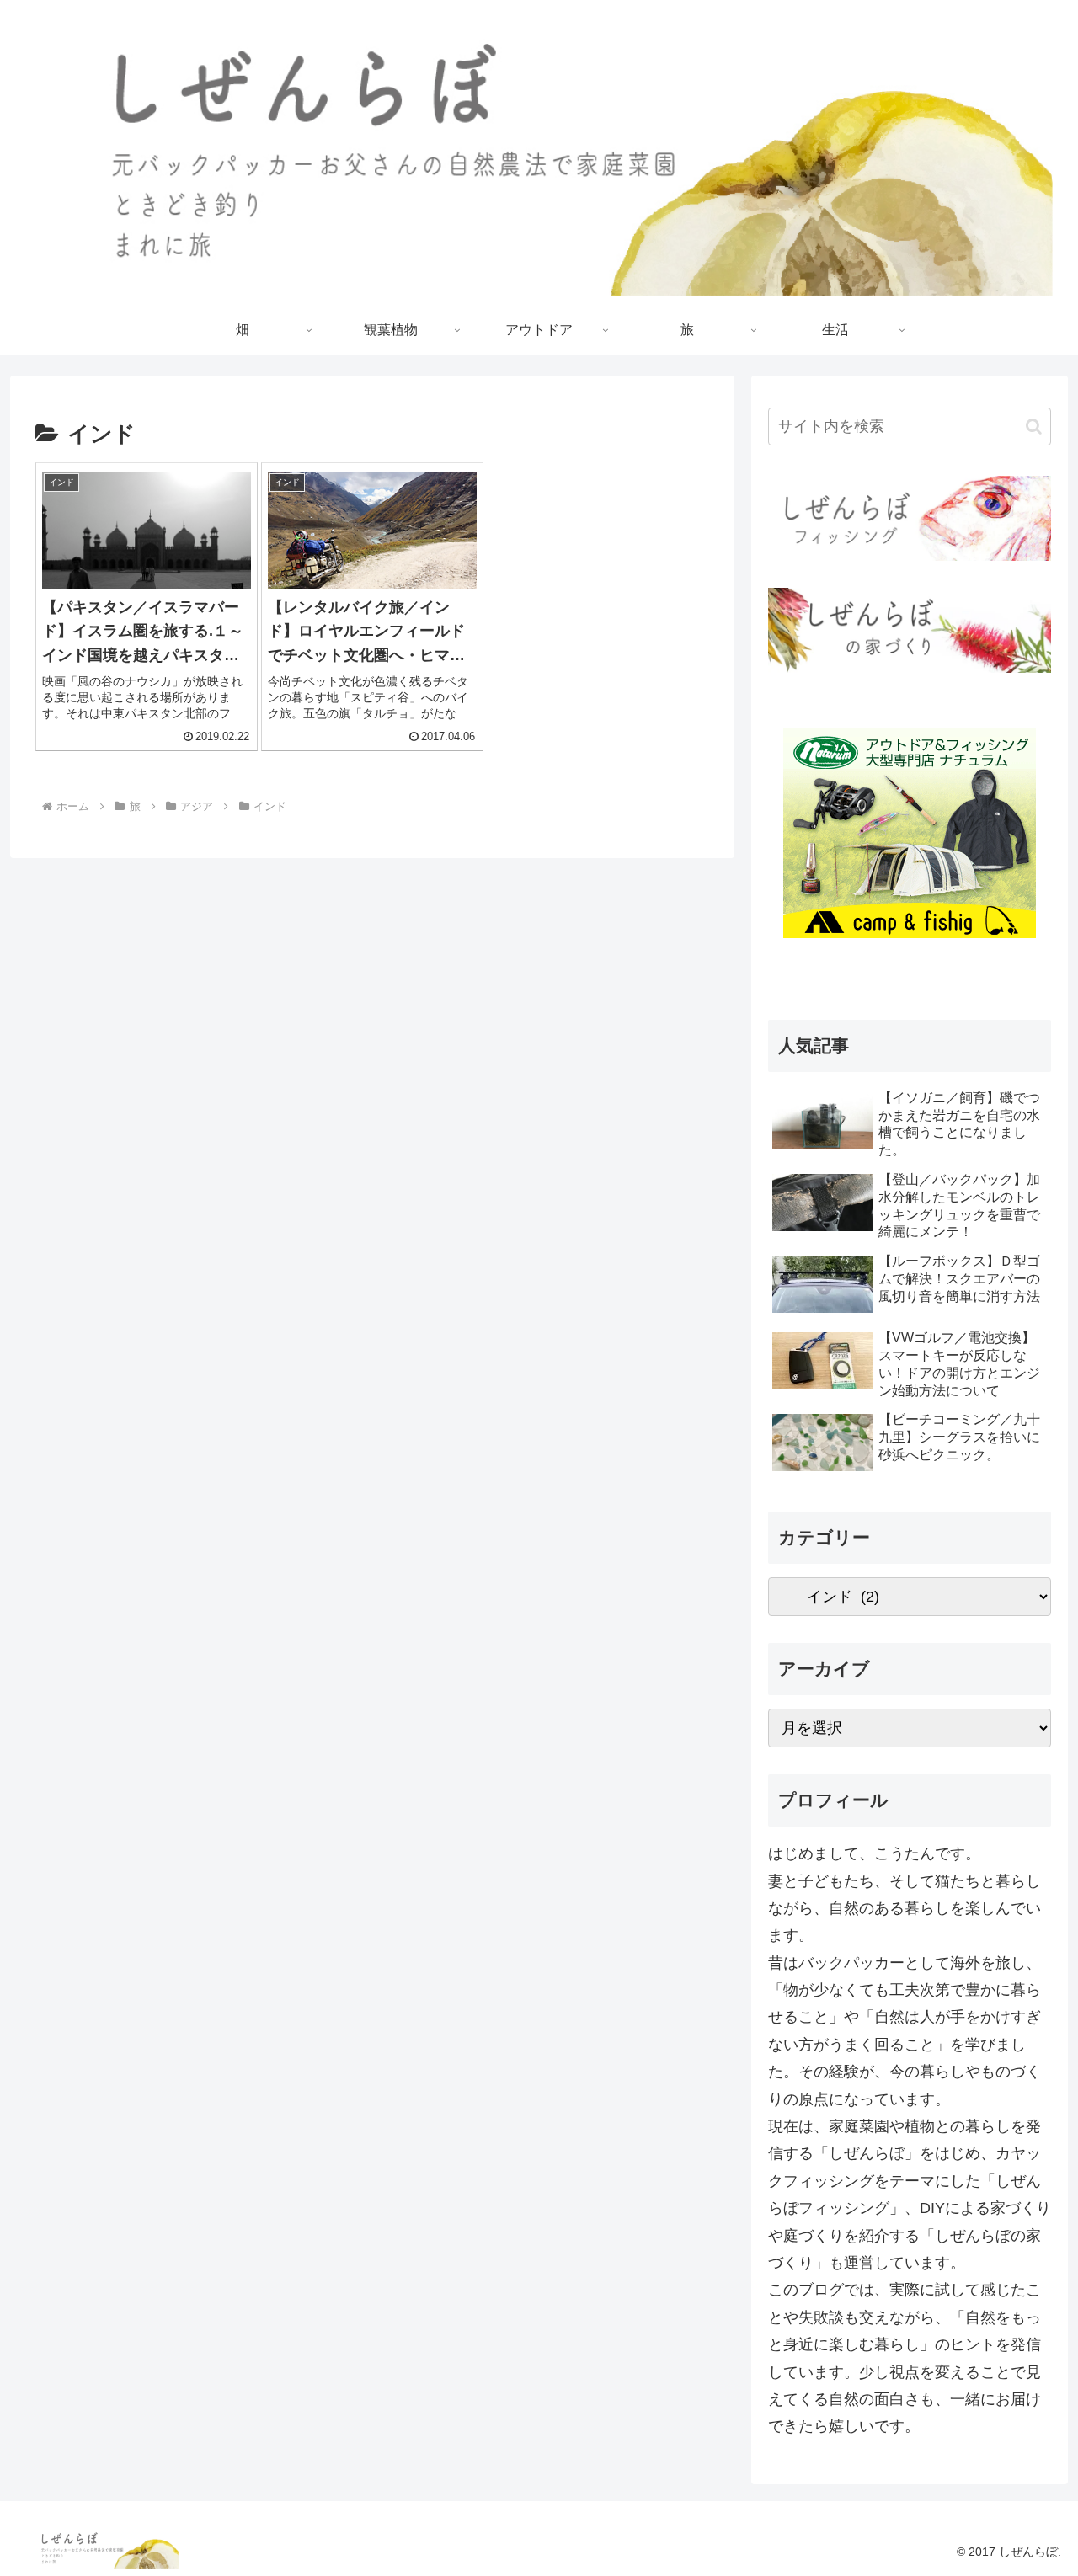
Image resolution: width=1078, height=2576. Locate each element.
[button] (1034, 427)
